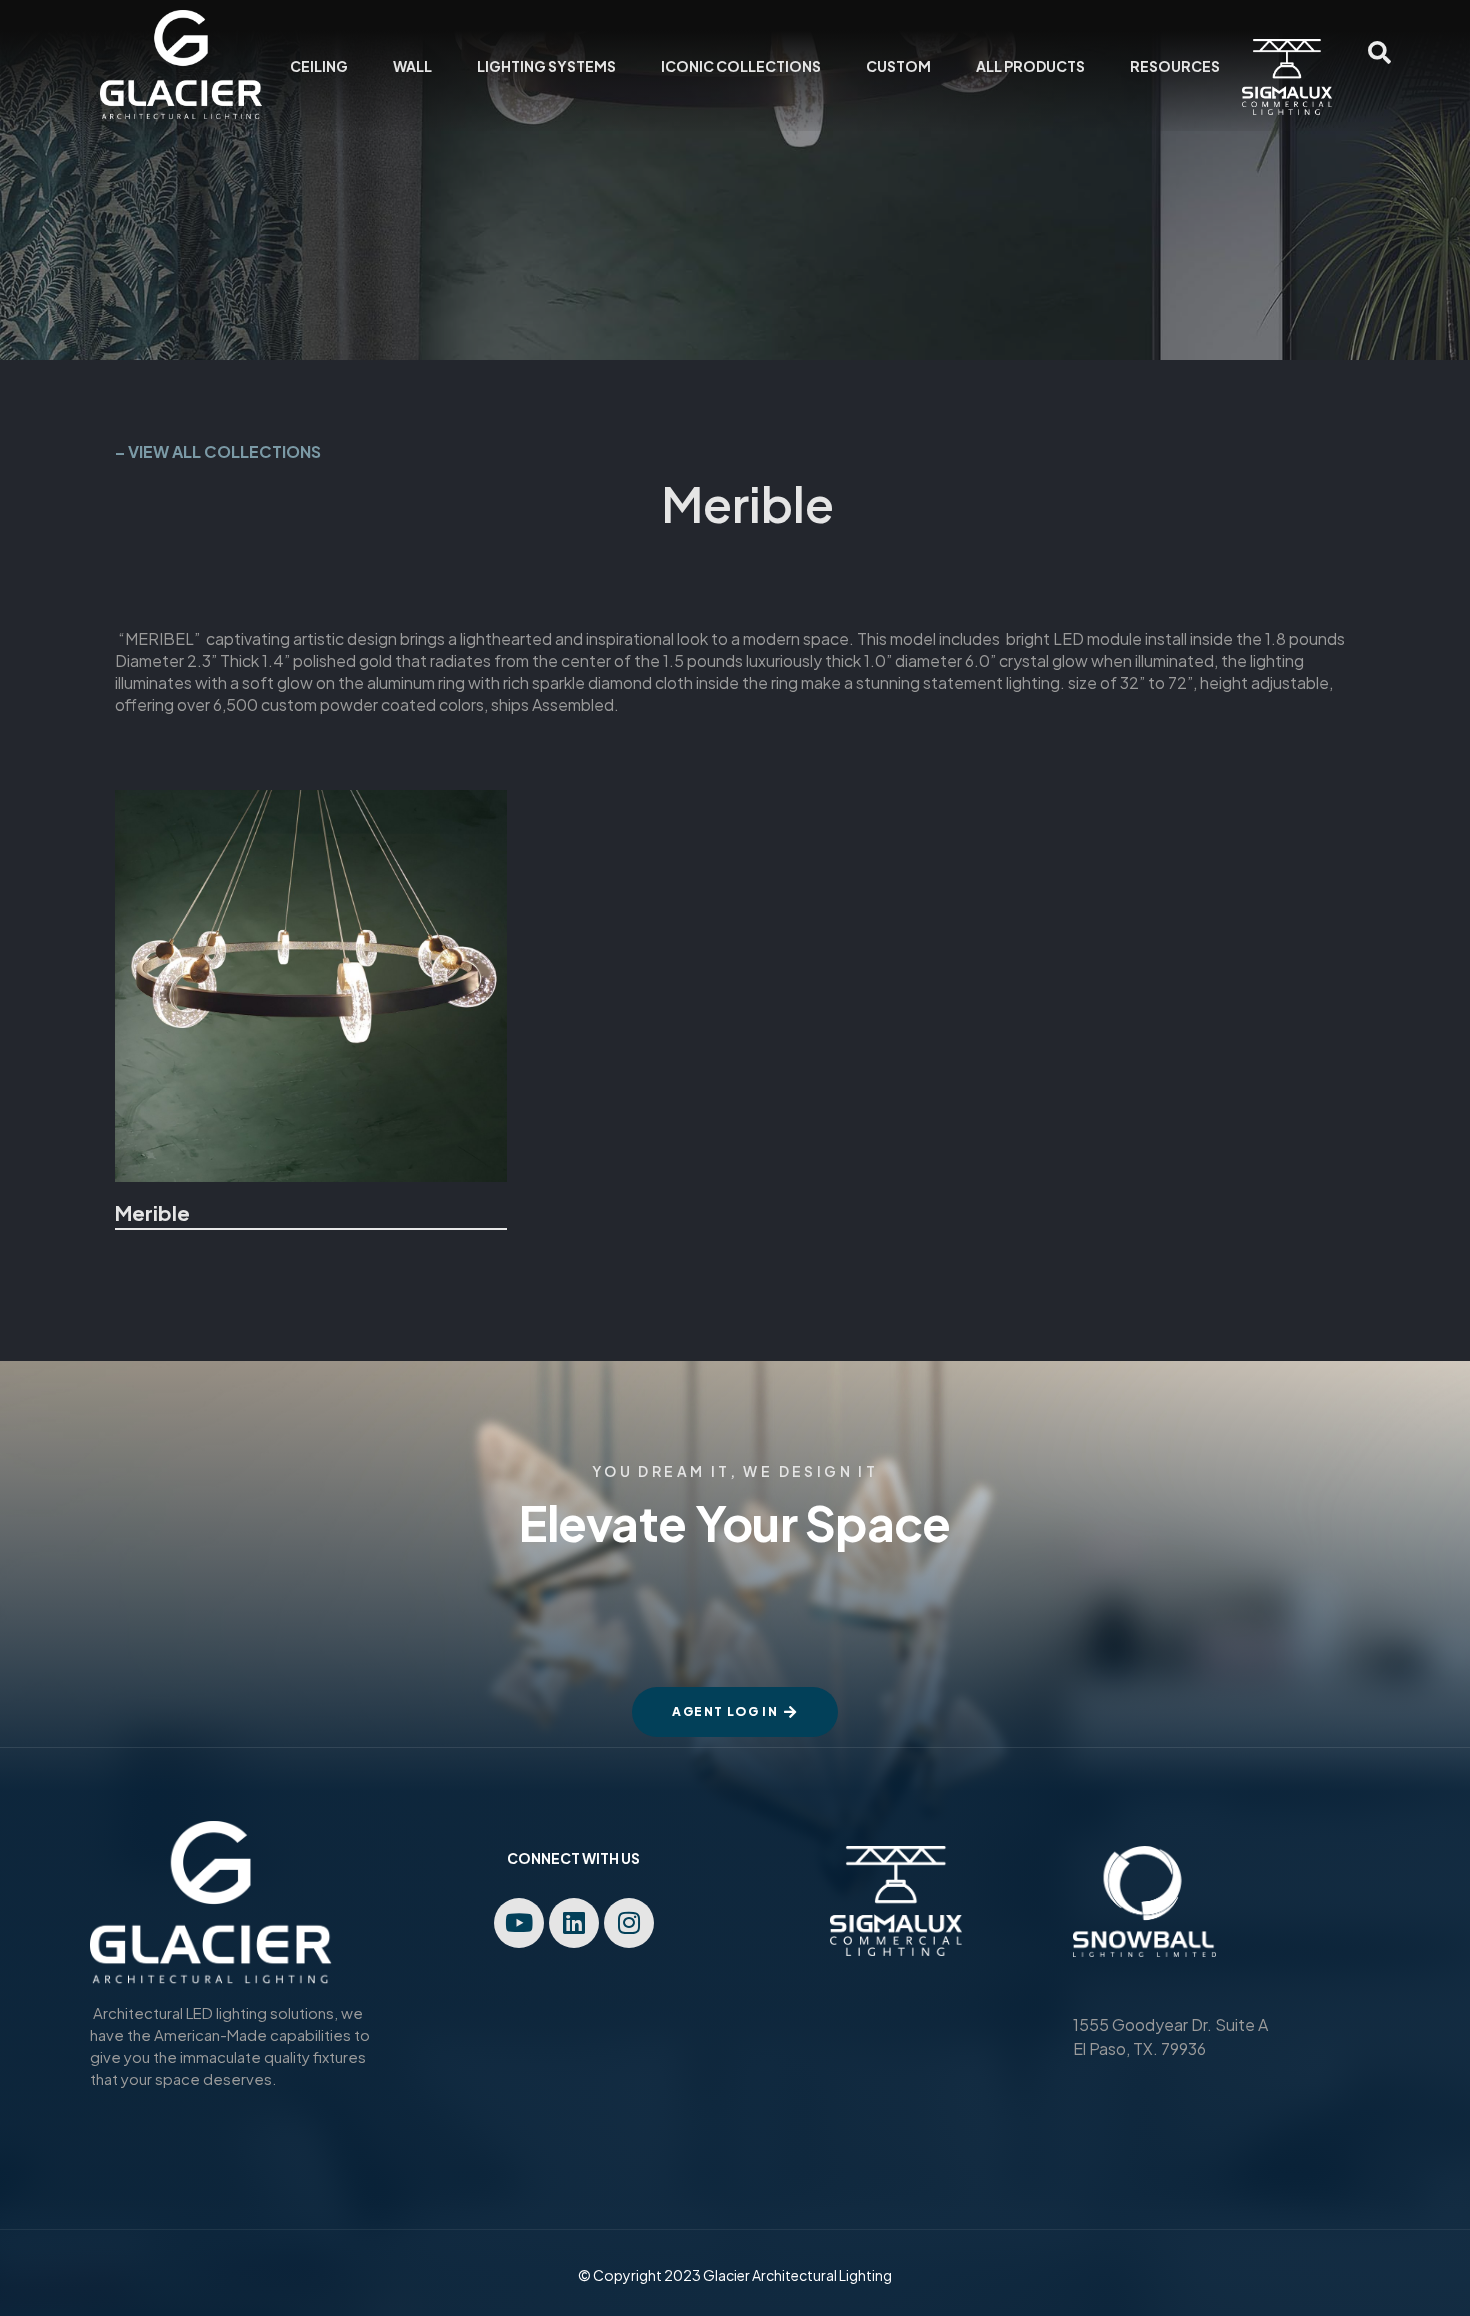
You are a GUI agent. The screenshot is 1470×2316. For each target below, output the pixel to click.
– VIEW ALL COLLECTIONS (218, 451)
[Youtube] (519, 1923)
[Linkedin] (574, 1923)
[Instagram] (629, 1923)
